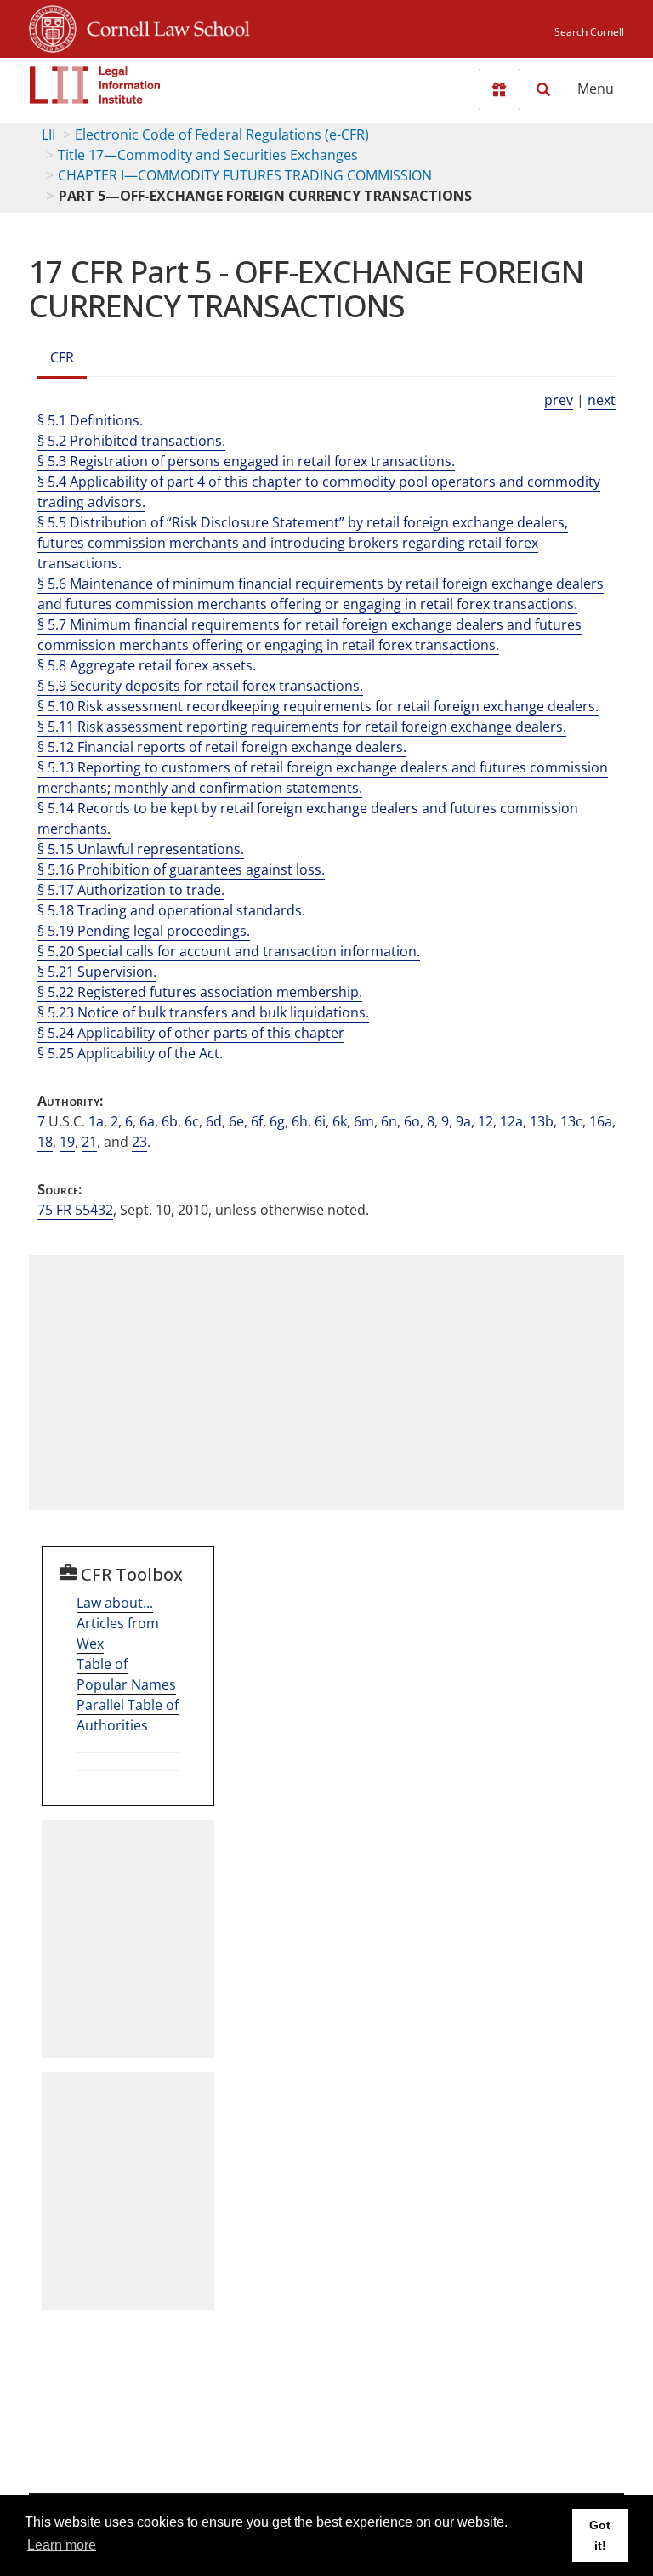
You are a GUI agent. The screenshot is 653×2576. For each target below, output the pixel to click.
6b (170, 1121)
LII (48, 134)
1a (96, 1121)
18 (45, 1142)
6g (277, 1121)
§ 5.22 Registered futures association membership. (200, 992)
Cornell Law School (163, 26)
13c (571, 1121)
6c (192, 1121)
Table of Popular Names (126, 1674)
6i (320, 1121)
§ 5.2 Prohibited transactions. (131, 441)
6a (147, 1121)
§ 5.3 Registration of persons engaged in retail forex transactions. (246, 461)
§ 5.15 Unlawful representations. (141, 849)
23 (139, 1142)
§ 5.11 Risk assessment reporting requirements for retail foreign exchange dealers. (302, 727)
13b (542, 1121)
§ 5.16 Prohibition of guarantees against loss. (181, 869)
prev (559, 400)
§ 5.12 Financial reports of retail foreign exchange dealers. (222, 747)
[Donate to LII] (499, 89)
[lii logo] (95, 85)
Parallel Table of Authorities (128, 1715)
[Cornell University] (53, 26)
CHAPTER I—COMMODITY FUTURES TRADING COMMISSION (245, 175)
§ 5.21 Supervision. (97, 972)
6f (257, 1121)
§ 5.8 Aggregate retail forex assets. (147, 665)
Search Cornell (589, 32)
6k (340, 1121)
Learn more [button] (62, 2545)
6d (214, 1121)
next (602, 400)
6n (389, 1121)
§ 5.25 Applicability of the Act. (130, 1053)
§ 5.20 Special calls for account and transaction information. (229, 951)
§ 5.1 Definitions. (90, 420)
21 (89, 1142)
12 (485, 1121)
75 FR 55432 (75, 1210)
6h (300, 1121)
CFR (62, 357)
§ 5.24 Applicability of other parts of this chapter (191, 1033)
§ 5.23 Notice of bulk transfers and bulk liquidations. (203, 1012)
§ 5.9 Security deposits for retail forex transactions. (200, 686)
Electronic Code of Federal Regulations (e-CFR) (222, 134)
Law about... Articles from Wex (118, 1623)
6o (412, 1121)
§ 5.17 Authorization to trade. (131, 890)
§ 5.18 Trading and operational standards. (171, 910)
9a (463, 1121)
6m (364, 1121)
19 (67, 1142)
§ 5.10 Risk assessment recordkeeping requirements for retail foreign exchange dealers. (318, 706)
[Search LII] (543, 89)
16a (601, 1121)
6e (236, 1121)
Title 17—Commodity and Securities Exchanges (208, 155)
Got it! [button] (600, 2535)
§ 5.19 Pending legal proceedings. (144, 931)
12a (511, 1121)
